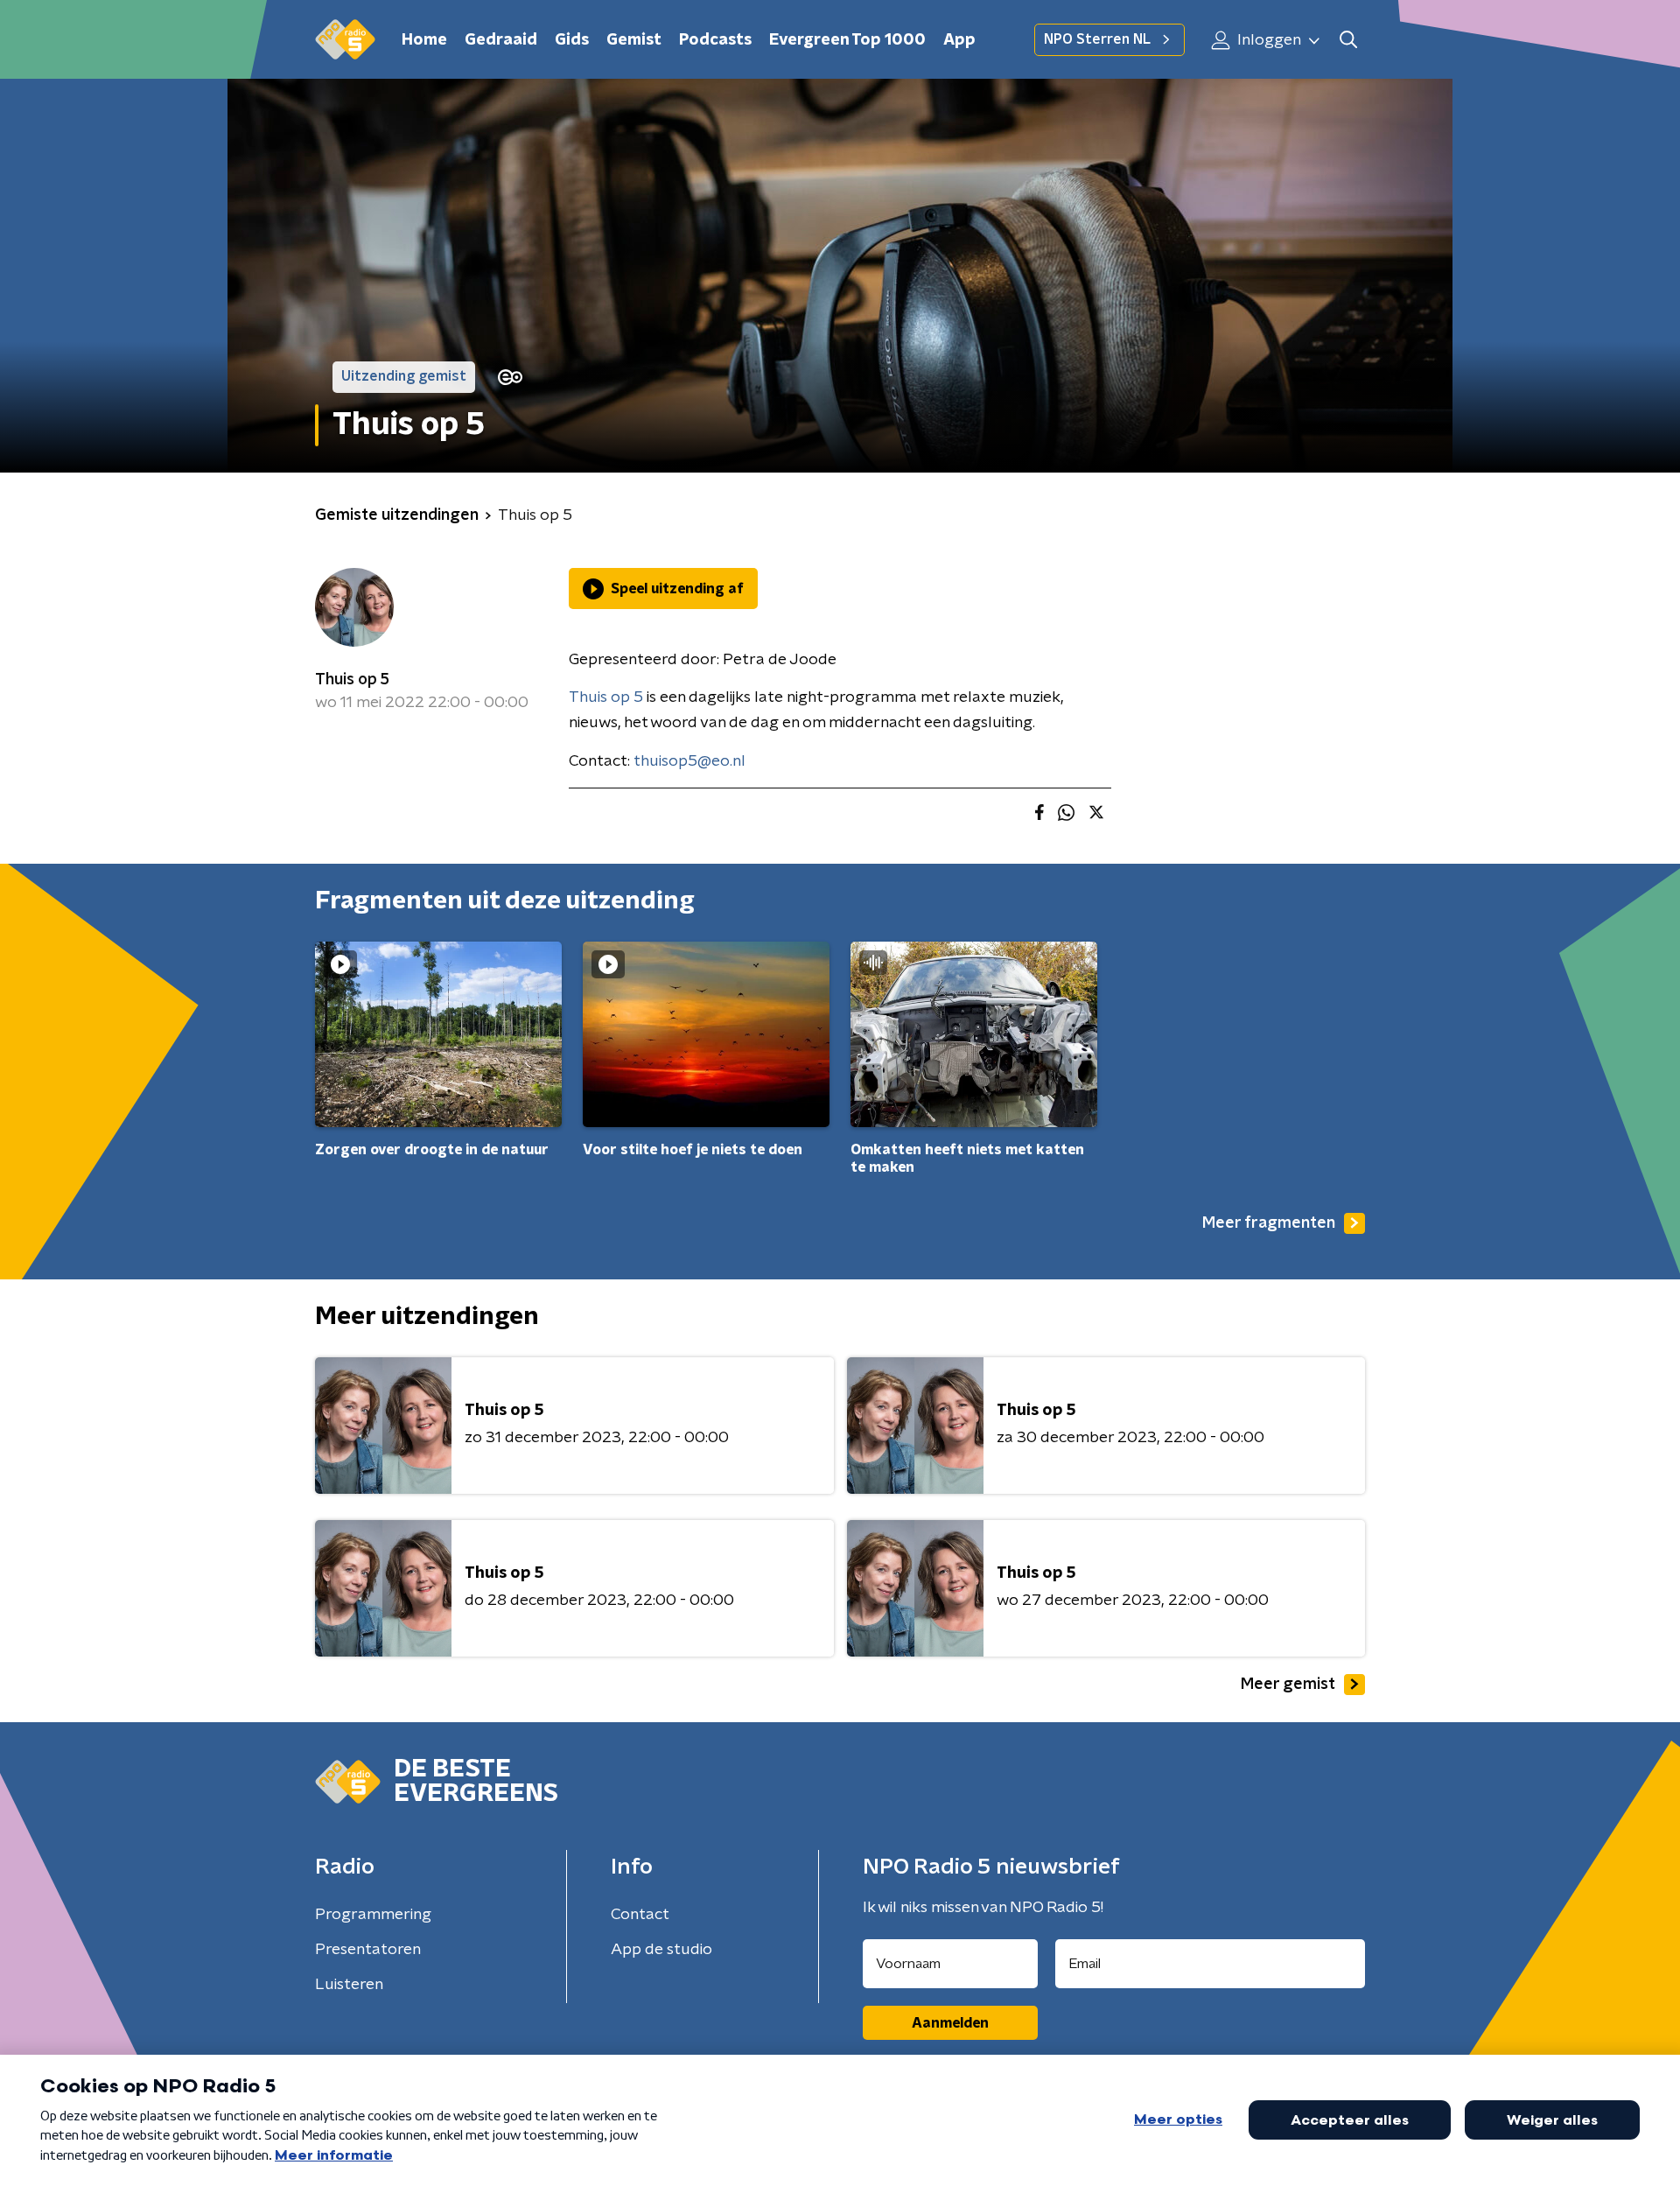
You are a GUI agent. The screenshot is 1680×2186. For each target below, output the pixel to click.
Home (424, 40)
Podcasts (715, 40)
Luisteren (349, 1985)
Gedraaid (501, 40)
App (959, 40)
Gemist (634, 40)
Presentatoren (368, 1950)
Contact (640, 1915)
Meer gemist (1288, 1685)
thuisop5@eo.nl (689, 761)
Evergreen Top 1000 (847, 40)
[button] (1348, 40)
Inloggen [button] (1267, 40)
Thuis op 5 (352, 680)
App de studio (661, 1950)
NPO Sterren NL (1097, 39)
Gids (572, 40)
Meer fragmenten (1269, 1223)
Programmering (373, 1915)
